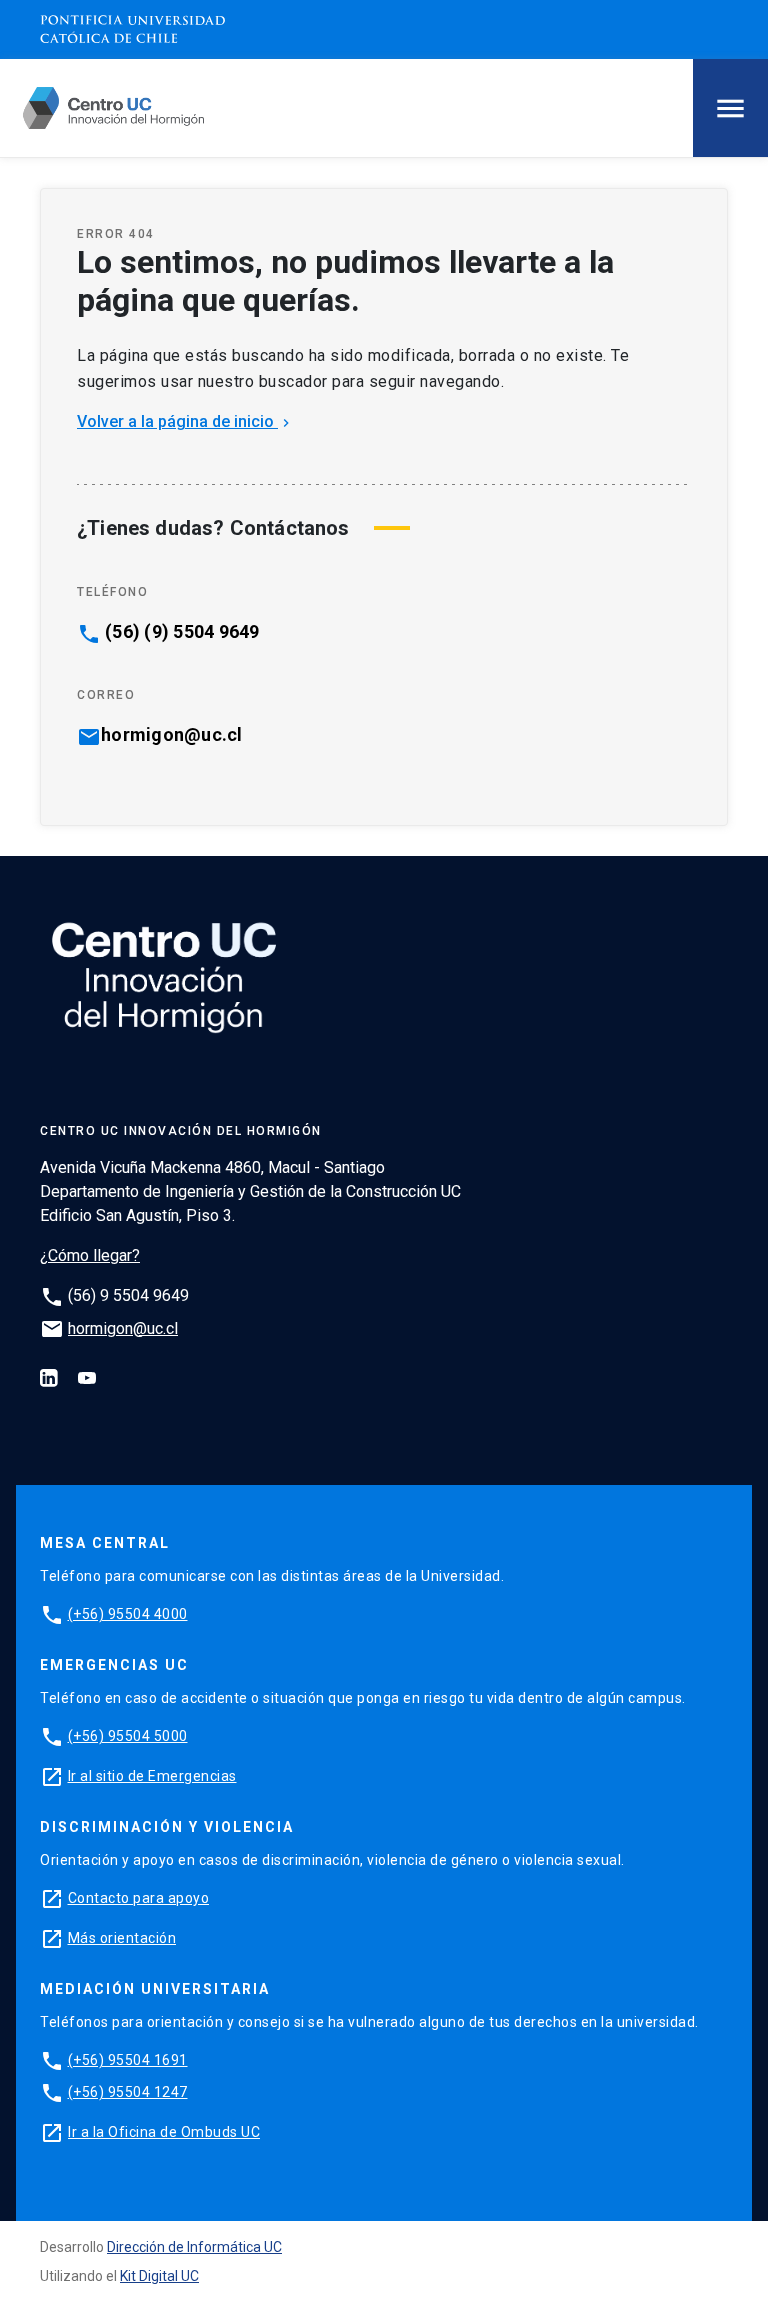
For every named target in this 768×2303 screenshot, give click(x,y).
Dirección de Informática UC (194, 2247)
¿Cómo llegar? (90, 1255)
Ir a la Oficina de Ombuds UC (164, 2132)
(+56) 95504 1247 (128, 2092)
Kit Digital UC (159, 2276)
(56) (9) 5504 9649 (182, 632)
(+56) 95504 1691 (128, 2060)
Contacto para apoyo (139, 1898)
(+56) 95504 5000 (128, 1736)
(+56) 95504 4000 (128, 1614)
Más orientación (122, 1938)
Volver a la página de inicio (185, 421)
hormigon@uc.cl (172, 735)
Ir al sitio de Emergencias (152, 1776)
